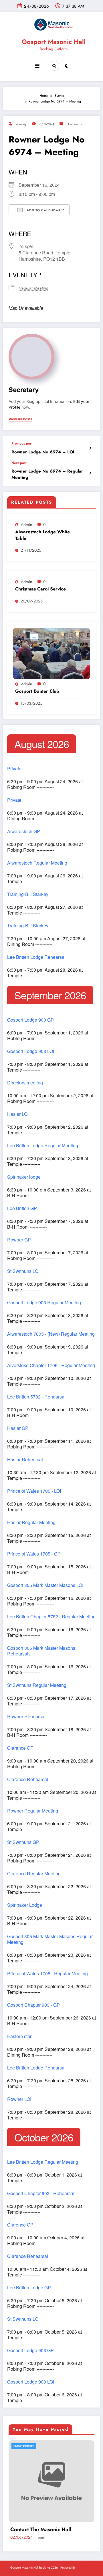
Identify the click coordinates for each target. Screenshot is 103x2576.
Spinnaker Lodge (25, 1905)
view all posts (20, 419)
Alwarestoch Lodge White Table (42, 535)
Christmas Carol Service (40, 589)
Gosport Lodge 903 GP (30, 1020)
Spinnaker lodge (24, 1177)
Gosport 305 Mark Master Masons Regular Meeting (50, 1939)
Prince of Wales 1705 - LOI (34, 1491)
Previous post (22, 443)
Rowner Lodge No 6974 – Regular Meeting (47, 474)
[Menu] (37, 66)
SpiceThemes (85, 2568)
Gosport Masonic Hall (54, 42)
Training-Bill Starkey (28, 894)
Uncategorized (24, 2446)
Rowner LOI (19, 2099)
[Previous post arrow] (90, 448)
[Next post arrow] (90, 473)
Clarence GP (20, 1748)
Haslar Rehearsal (25, 1460)
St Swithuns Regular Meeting (37, 1685)
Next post (19, 463)
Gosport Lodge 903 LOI (31, 1051)
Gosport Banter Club (37, 691)
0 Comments (74, 124)
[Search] (54, 66)
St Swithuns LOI (23, 1271)
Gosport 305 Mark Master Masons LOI (45, 1585)
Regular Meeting (33, 288)
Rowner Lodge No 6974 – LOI (43, 452)
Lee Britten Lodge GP (29, 2288)
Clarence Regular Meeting (34, 1874)
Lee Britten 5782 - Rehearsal (36, 1397)
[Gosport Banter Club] (51, 654)
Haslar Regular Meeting (31, 1522)
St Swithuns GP (23, 1842)
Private (14, 769)
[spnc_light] (67, 66)
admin (26, 525)
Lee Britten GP (22, 1208)
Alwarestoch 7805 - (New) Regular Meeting (51, 1334)
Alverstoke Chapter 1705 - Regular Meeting (51, 1365)
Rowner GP (19, 1240)
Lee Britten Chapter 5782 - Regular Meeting (51, 1617)
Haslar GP (18, 1428)
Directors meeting (25, 1083)
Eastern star (19, 2036)
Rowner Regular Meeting (33, 1811)
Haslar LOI (18, 1114)
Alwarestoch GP (24, 831)
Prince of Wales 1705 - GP (34, 1554)
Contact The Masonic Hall (41, 2530)
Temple (26, 246)
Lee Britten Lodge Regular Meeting (43, 1146)
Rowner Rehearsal (26, 1717)
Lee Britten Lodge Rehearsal (36, 957)
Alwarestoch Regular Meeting (37, 863)
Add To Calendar (43, 210)
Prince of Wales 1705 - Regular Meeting (47, 1974)
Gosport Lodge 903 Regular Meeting (44, 1303)
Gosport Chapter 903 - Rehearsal (41, 2193)
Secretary (21, 124)
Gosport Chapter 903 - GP (33, 2005)
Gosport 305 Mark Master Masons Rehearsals (41, 1651)
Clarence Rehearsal (28, 1779)
